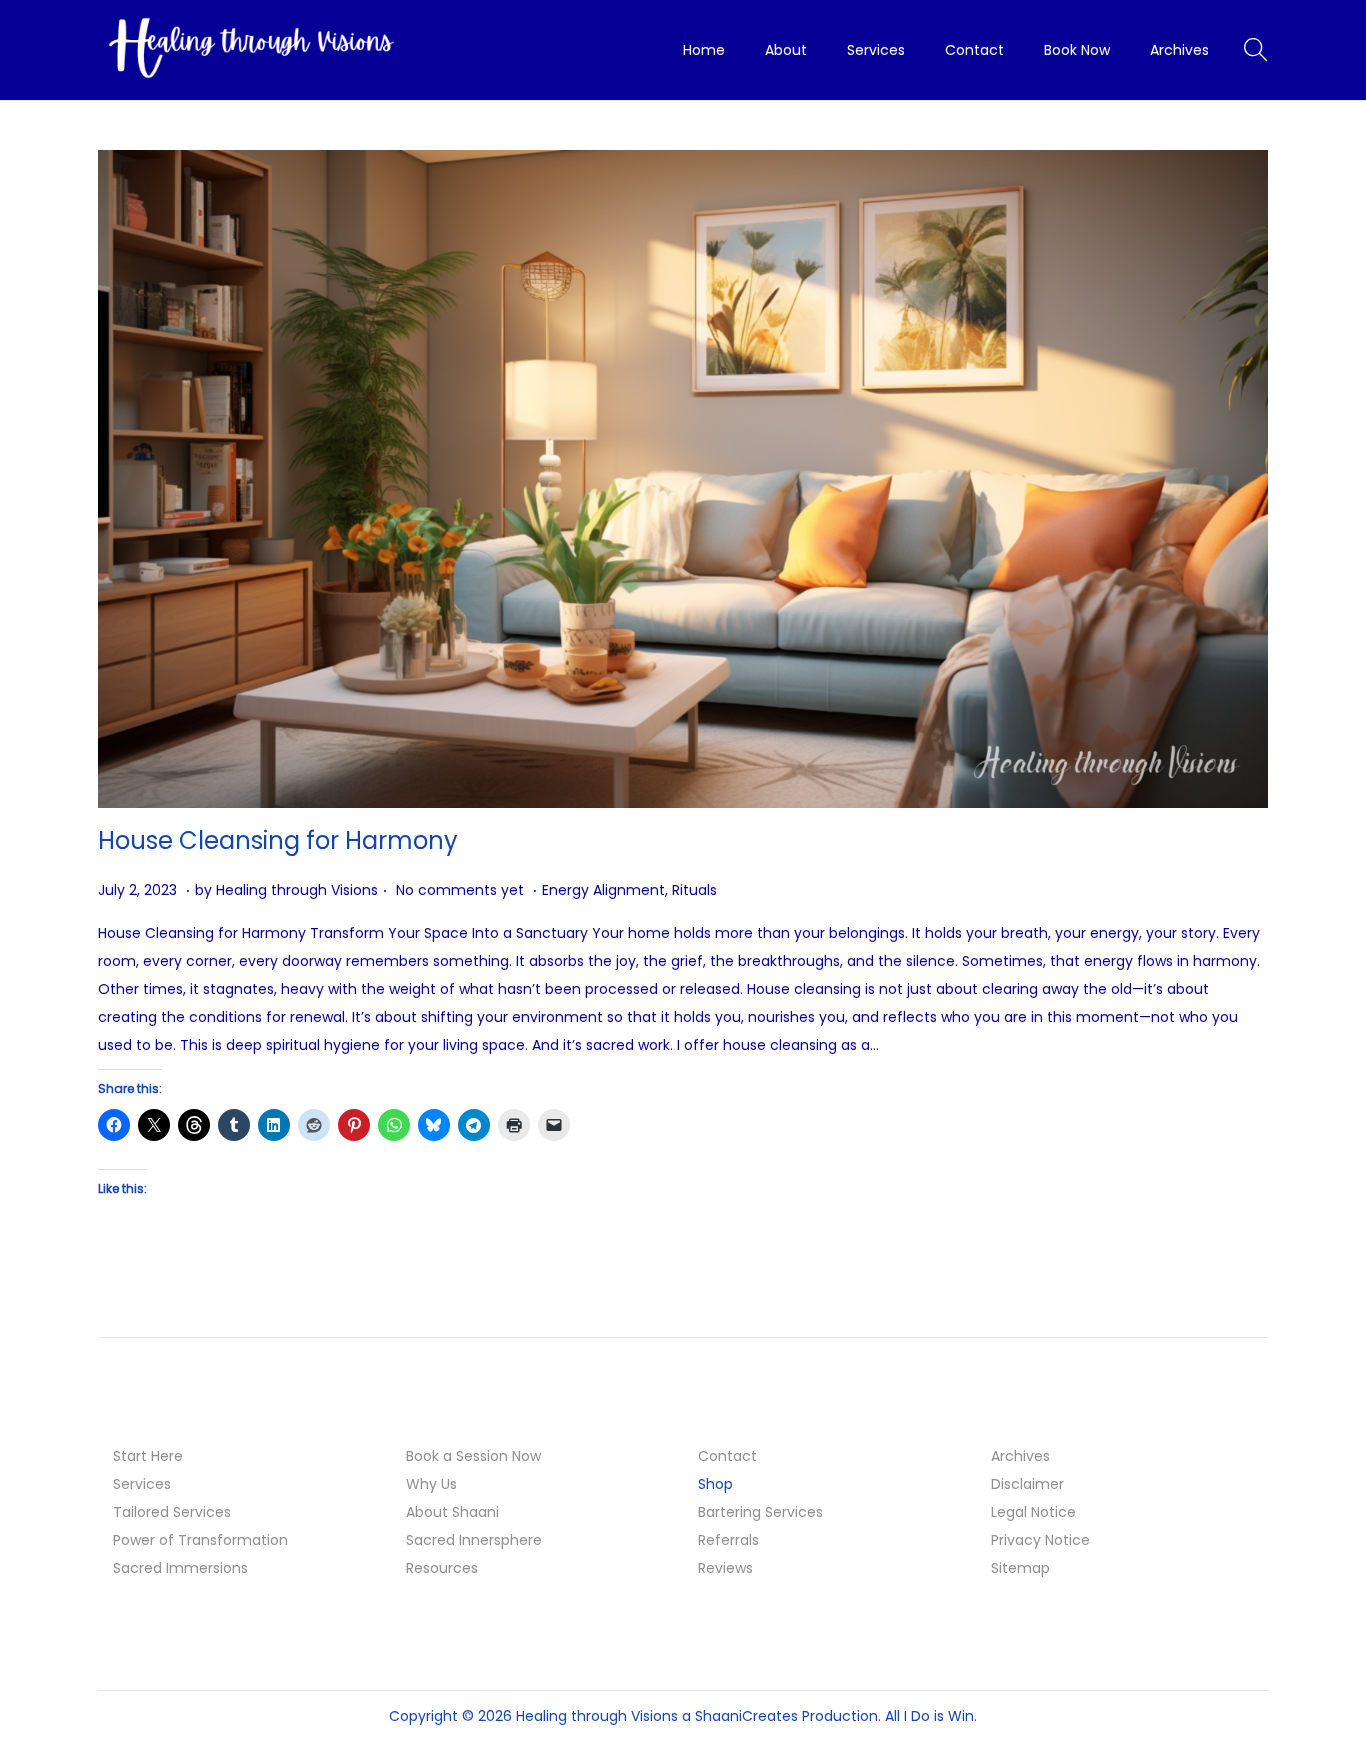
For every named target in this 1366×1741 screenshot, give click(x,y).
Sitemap (1020, 1568)
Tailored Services (172, 1512)
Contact (727, 1456)
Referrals (728, 1540)
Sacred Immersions (180, 1568)
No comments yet (460, 890)
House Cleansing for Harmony (278, 840)
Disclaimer (1027, 1484)
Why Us (431, 1484)
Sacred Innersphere (474, 1540)
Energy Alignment (603, 890)
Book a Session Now (473, 1456)
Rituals (694, 890)
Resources (442, 1568)
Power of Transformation (200, 1540)
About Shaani (452, 1512)
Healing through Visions (297, 890)
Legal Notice (1033, 1512)
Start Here (148, 1456)
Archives (1020, 1456)
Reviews (725, 1568)
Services (142, 1484)
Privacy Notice (1040, 1540)
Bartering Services (760, 1512)
